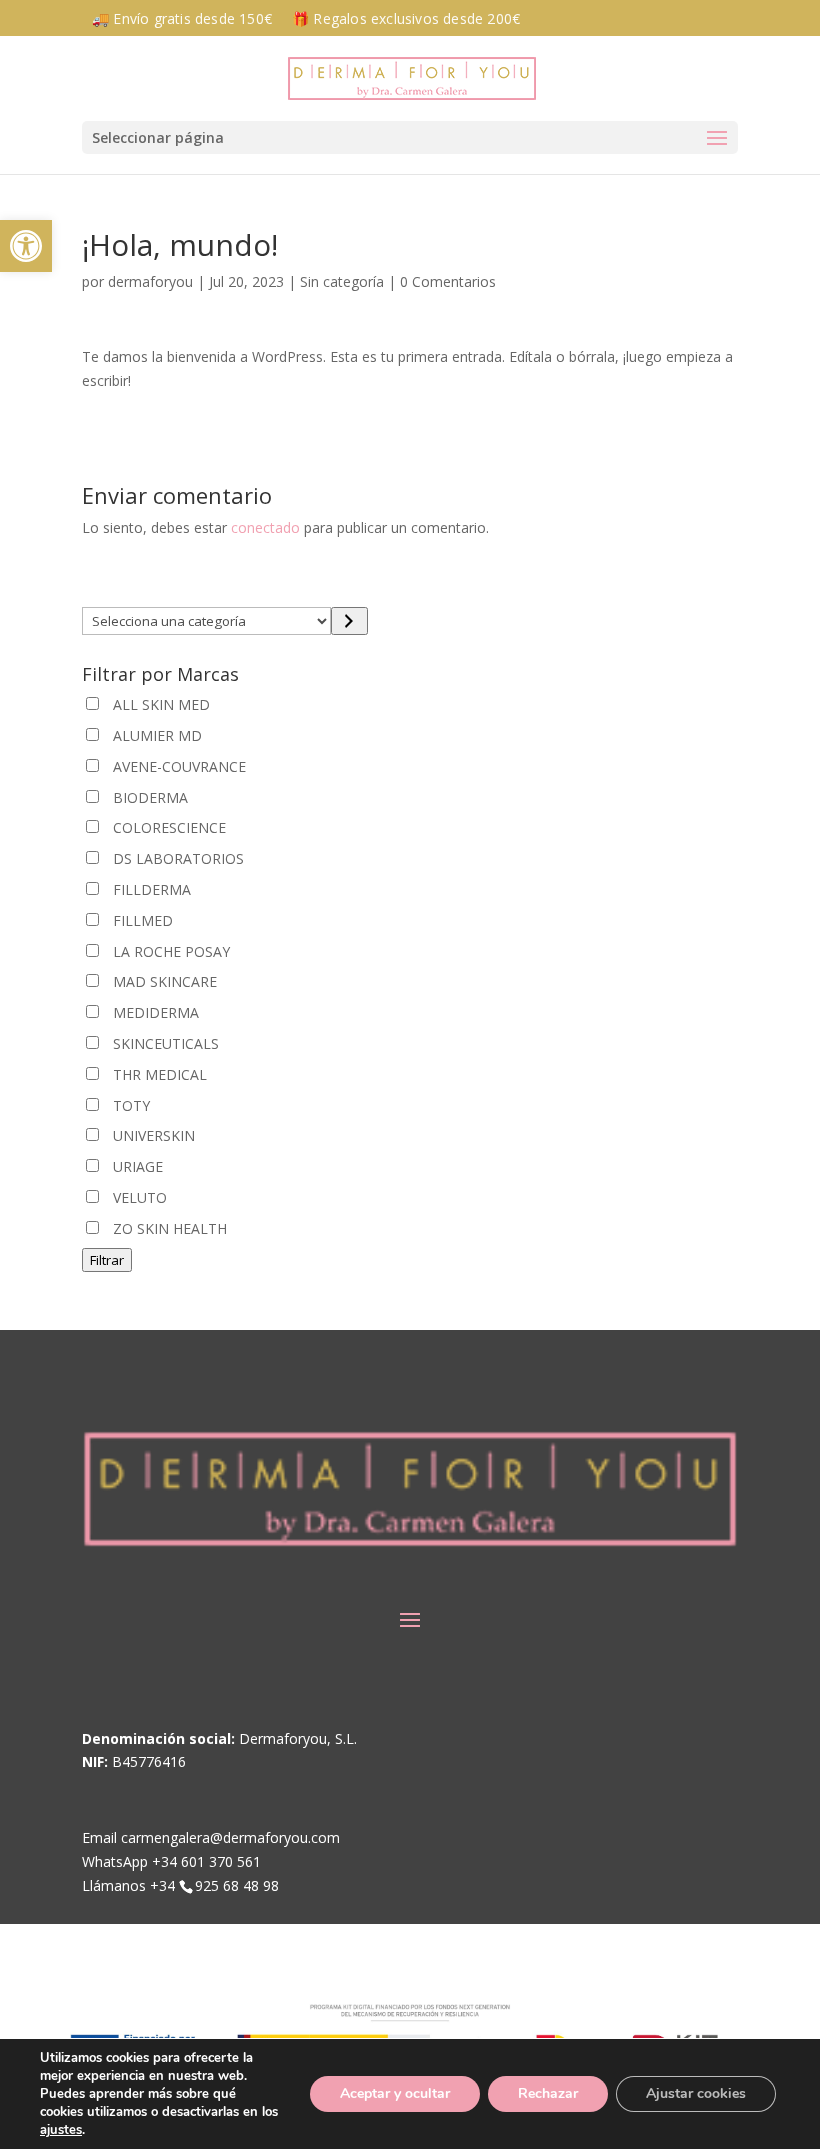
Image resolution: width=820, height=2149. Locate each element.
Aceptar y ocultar (395, 2093)
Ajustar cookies (696, 2093)
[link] (26, 246)
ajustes (61, 2130)
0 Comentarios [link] (448, 281)
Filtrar (107, 1260)
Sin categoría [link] (342, 281)
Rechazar (548, 2093)
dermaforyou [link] (150, 281)
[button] (410, 137)
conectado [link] (265, 527)
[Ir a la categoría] (349, 621)
